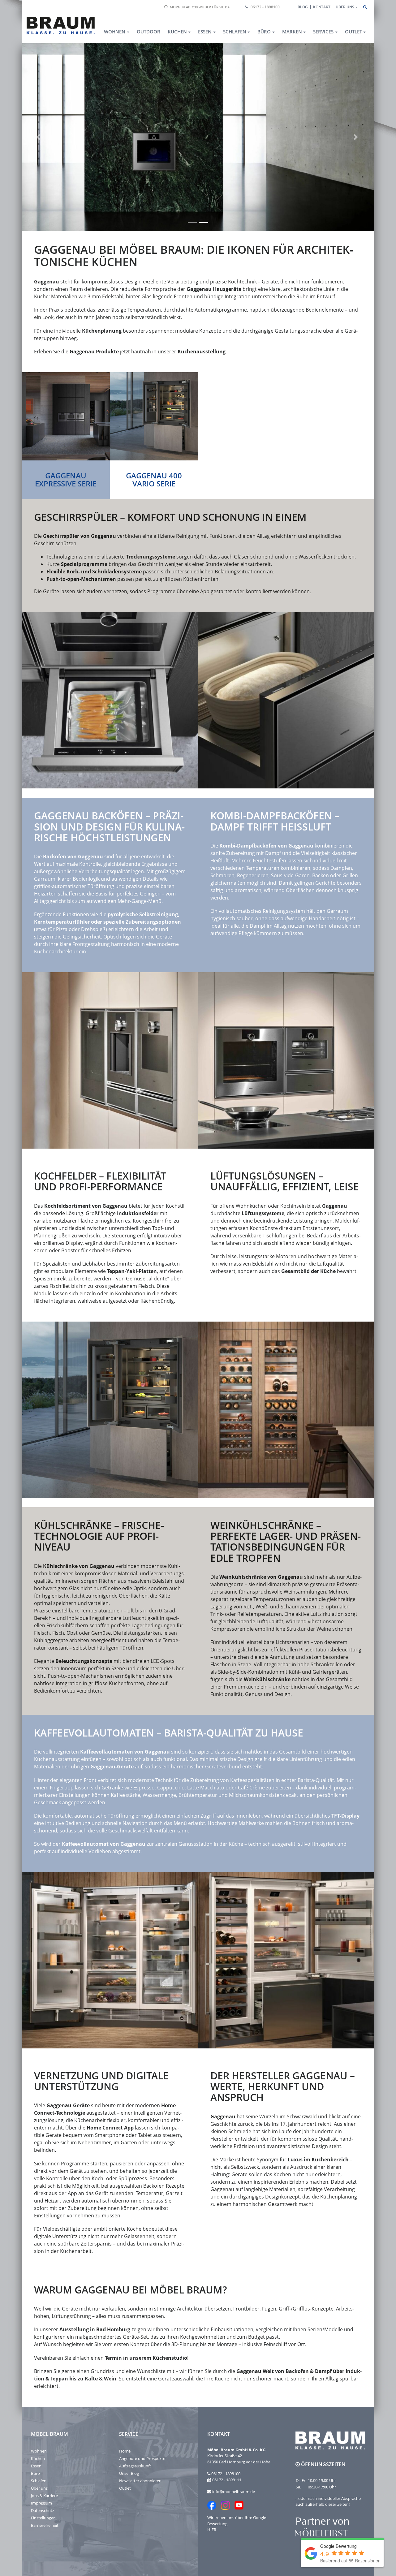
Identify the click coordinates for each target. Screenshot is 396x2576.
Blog (303, 7)
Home (125, 2451)
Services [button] (323, 32)
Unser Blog (129, 2473)
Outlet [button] (353, 32)
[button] (39, 137)
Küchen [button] (177, 32)
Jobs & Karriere (44, 2496)
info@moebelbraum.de (234, 2492)
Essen (36, 2466)
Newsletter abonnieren (140, 2481)
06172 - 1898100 (265, 7)
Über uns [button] (345, 7)
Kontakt (322, 7)
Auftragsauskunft (135, 2466)
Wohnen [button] (115, 32)
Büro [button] (264, 32)
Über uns (39, 2488)
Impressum (41, 2503)
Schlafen (39, 2481)
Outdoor (148, 32)
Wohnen (39, 2451)
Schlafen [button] (235, 32)
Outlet (125, 2488)
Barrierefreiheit (45, 2525)
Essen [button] (205, 32)
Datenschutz (43, 2510)
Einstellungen (43, 2518)
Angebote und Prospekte (142, 2458)
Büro (35, 2473)
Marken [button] (292, 32)
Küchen (38, 2458)
